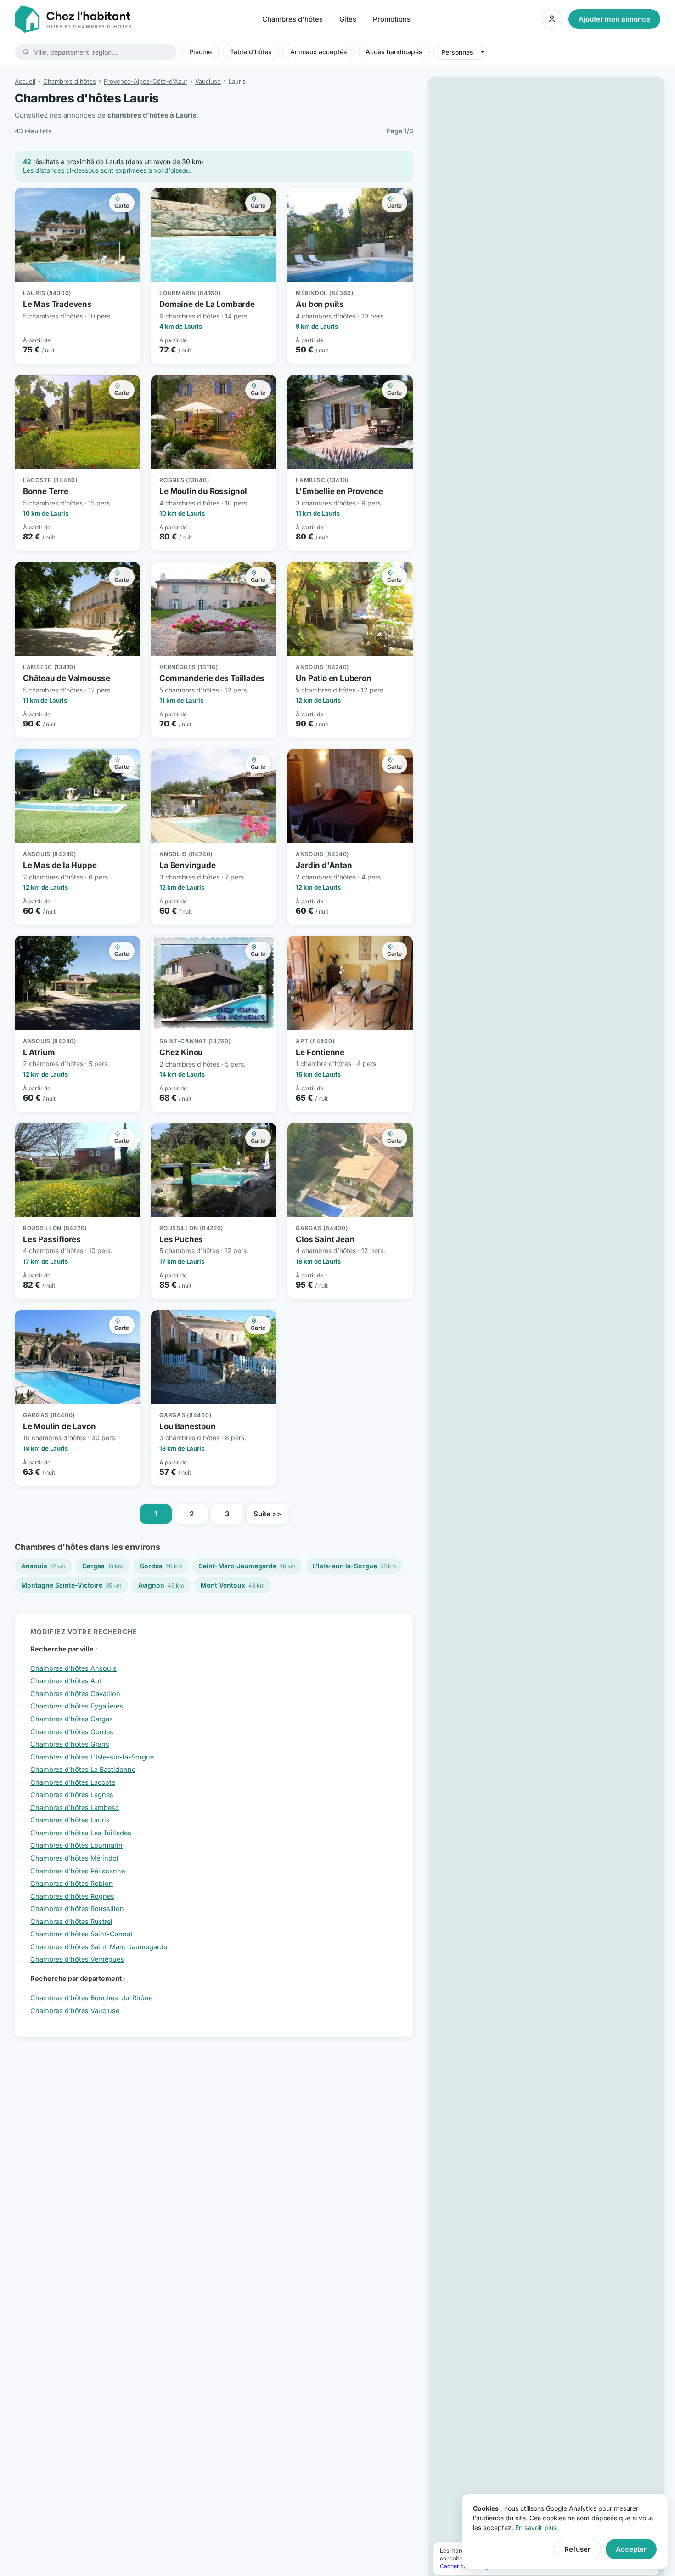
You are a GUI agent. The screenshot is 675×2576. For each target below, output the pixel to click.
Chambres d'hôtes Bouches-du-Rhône (91, 1998)
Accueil (25, 81)
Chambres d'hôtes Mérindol (74, 1858)
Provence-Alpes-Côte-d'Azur (146, 81)
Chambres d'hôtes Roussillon (77, 1909)
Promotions (392, 19)
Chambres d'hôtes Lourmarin (76, 1845)
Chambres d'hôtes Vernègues (77, 1959)
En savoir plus (536, 2528)
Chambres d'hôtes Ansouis (73, 1668)
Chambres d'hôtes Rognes (72, 1896)
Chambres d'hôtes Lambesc (75, 1807)
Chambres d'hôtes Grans (70, 1744)
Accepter (631, 2549)
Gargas (103, 1566)
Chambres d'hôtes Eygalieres (77, 1706)
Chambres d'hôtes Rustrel (71, 1921)
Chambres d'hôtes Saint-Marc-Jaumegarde (99, 1947)
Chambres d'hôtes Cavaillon (75, 1694)
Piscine (200, 52)
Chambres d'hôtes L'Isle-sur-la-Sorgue (92, 1757)
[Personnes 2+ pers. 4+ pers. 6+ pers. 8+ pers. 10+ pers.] (460, 52)
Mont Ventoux (233, 1585)
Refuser (577, 2549)
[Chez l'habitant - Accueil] (73, 19)
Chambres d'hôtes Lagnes (72, 1795)
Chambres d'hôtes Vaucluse (75, 2011)
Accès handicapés (394, 52)
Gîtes (348, 19)
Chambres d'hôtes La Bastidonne (83, 1769)
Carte (122, 206)
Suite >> (267, 1514)
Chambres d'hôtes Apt (66, 1681)
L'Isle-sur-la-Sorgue (354, 1566)
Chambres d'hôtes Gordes (72, 1732)
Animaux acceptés (319, 52)
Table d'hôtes (251, 52)
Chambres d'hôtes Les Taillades (81, 1833)
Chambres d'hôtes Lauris (70, 1820)
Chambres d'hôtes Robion (72, 1883)
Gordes (161, 1566)
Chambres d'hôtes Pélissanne (78, 1871)
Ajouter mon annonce (614, 19)
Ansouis (43, 1566)
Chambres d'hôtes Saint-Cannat (82, 1934)
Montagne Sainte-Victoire (71, 1585)
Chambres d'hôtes (292, 19)
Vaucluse (208, 81)
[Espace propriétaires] (552, 19)
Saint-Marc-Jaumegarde (247, 1566)
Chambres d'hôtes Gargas (72, 1719)
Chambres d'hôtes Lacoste (73, 1782)
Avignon (161, 1585)
